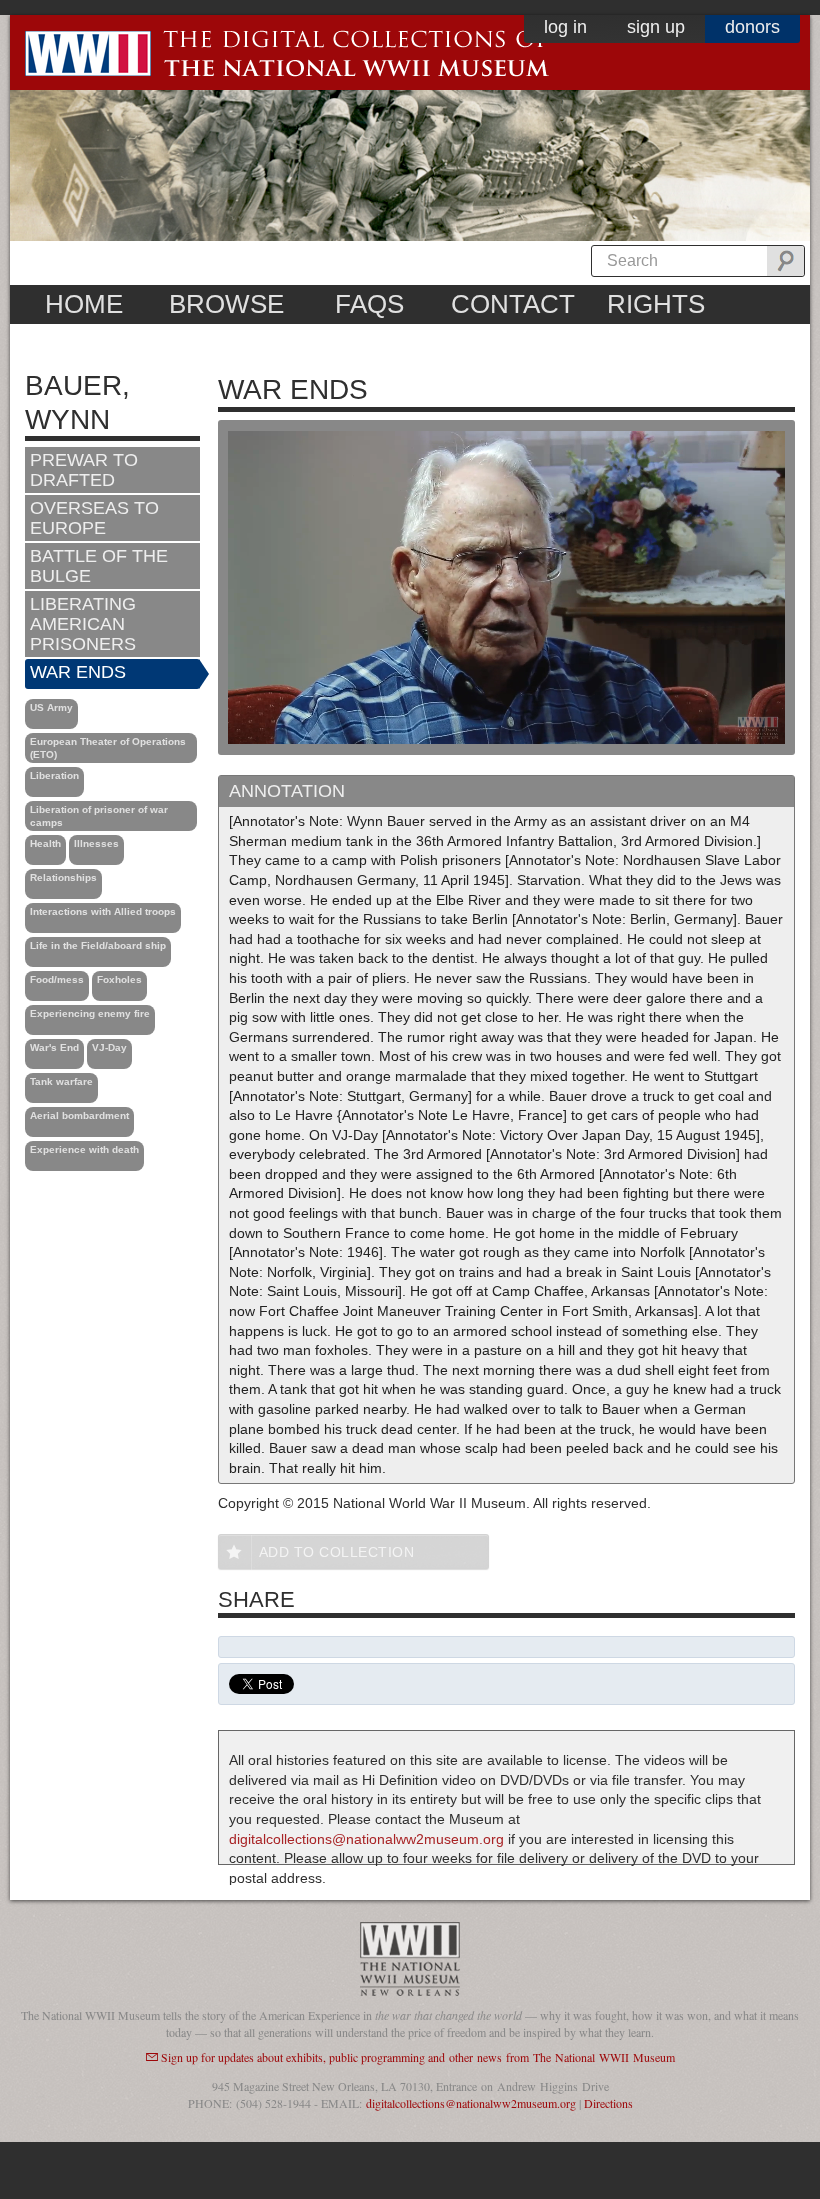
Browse (226, 304)
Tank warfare (61, 1081)
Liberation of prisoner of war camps (99, 816)
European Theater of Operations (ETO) (108, 748)
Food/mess (57, 979)
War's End (54, 1047)
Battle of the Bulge (99, 566)
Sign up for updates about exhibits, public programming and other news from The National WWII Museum (418, 2057)
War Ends (78, 672)
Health (45, 843)
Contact (513, 304)
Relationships (63, 877)
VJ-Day (109, 1047)
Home (84, 304)
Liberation (54, 775)
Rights (656, 304)
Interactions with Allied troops (103, 911)
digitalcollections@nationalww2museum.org (366, 1839)
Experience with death (84, 1149)
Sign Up (656, 27)
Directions (608, 2103)
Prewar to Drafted (84, 470)
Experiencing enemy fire (90, 1013)
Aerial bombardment (79, 1115)
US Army (51, 707)
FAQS (369, 304)
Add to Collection (337, 1552)
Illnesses (96, 843)
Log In (565, 27)
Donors (752, 27)
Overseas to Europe (94, 518)
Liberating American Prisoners (83, 624)
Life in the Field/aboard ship (98, 945)
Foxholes (119, 979)
